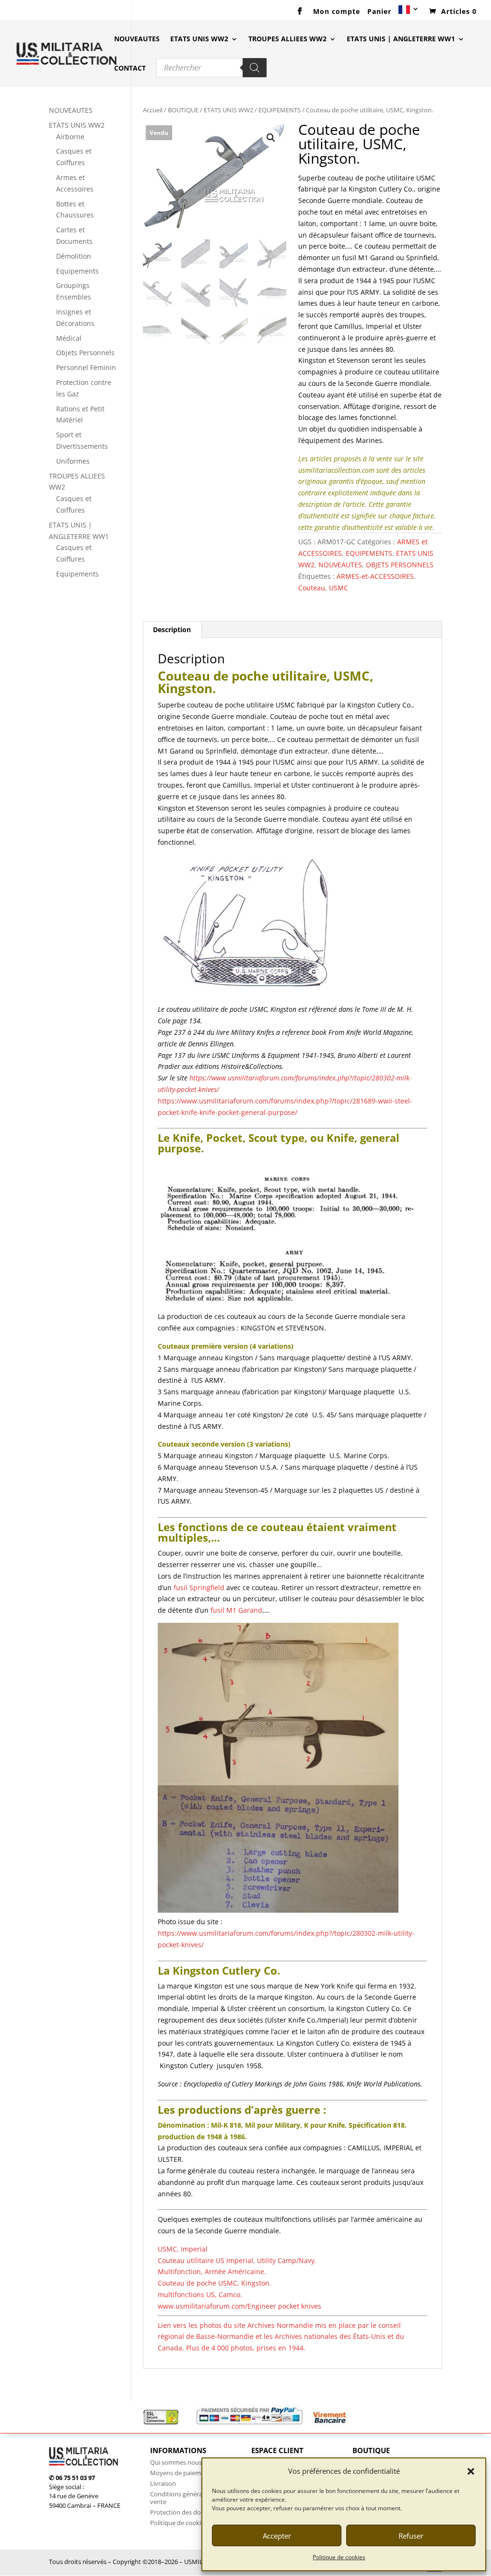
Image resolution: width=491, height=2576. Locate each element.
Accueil (153, 110)
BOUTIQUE (183, 110)
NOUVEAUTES (137, 39)
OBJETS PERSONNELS (400, 565)
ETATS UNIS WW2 (199, 39)
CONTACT (130, 69)
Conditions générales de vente (184, 2498)
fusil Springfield (199, 1588)
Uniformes (73, 461)
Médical (69, 338)
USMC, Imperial (183, 2249)
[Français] (409, 13)
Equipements (77, 271)
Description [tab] (172, 629)
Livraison (163, 2483)
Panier (379, 12)
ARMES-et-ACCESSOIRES (375, 576)
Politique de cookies (339, 2557)
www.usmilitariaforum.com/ (240, 2306)
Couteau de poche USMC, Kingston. (215, 2283)
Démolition (74, 256)
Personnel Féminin (86, 367)
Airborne (70, 137)
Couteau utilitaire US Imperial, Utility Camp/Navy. (238, 2260)
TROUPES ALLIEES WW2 (287, 39)
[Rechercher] (255, 68)
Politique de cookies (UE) (185, 2523)
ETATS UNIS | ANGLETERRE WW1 (401, 39)
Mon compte (337, 12)
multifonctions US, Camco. (200, 2294)
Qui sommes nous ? (178, 2462)
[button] (471, 2471)
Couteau (312, 588)
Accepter (277, 2536)
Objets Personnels (85, 353)
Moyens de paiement (180, 2473)
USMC (339, 588)
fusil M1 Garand (235, 1610)
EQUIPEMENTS (280, 110)
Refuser (411, 2536)
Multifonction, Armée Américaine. (212, 2271)
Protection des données (184, 2512)
